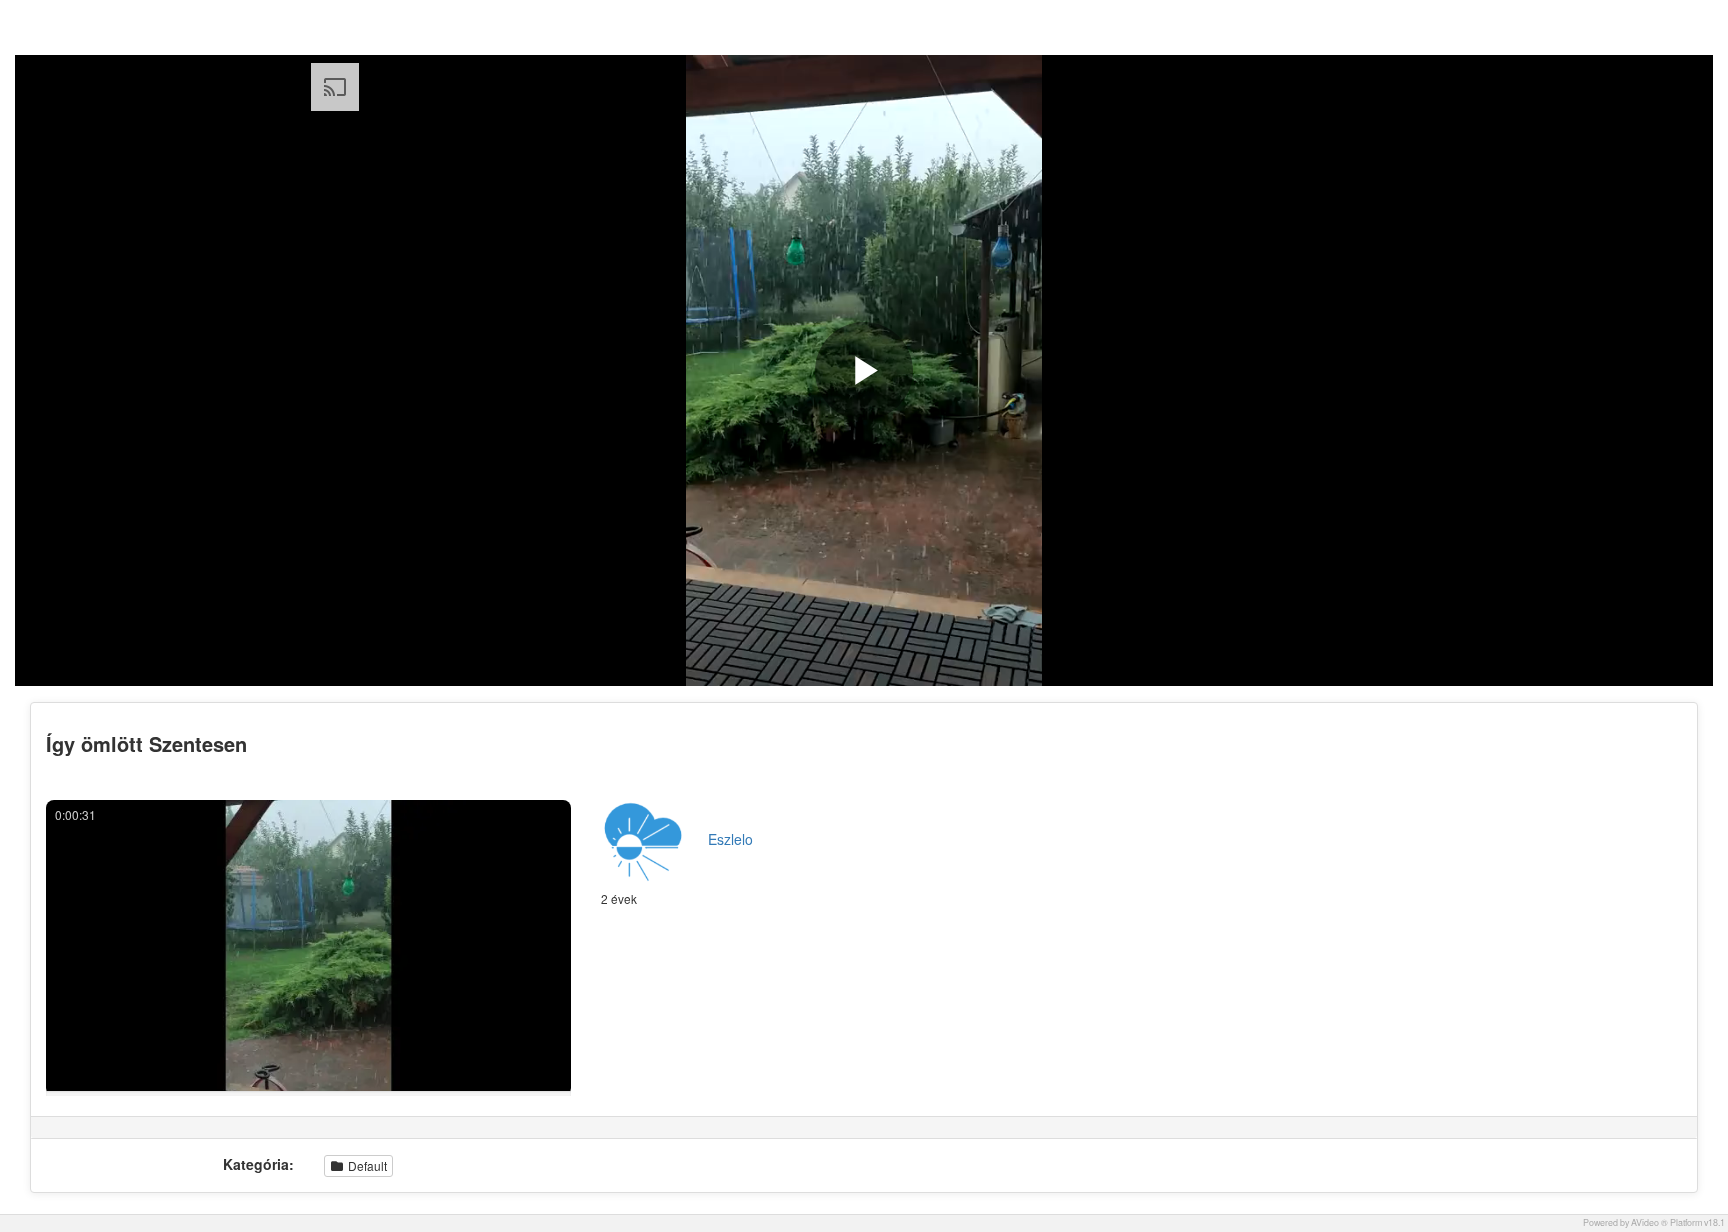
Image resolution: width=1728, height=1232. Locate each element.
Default (366, 1165)
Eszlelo (730, 839)
